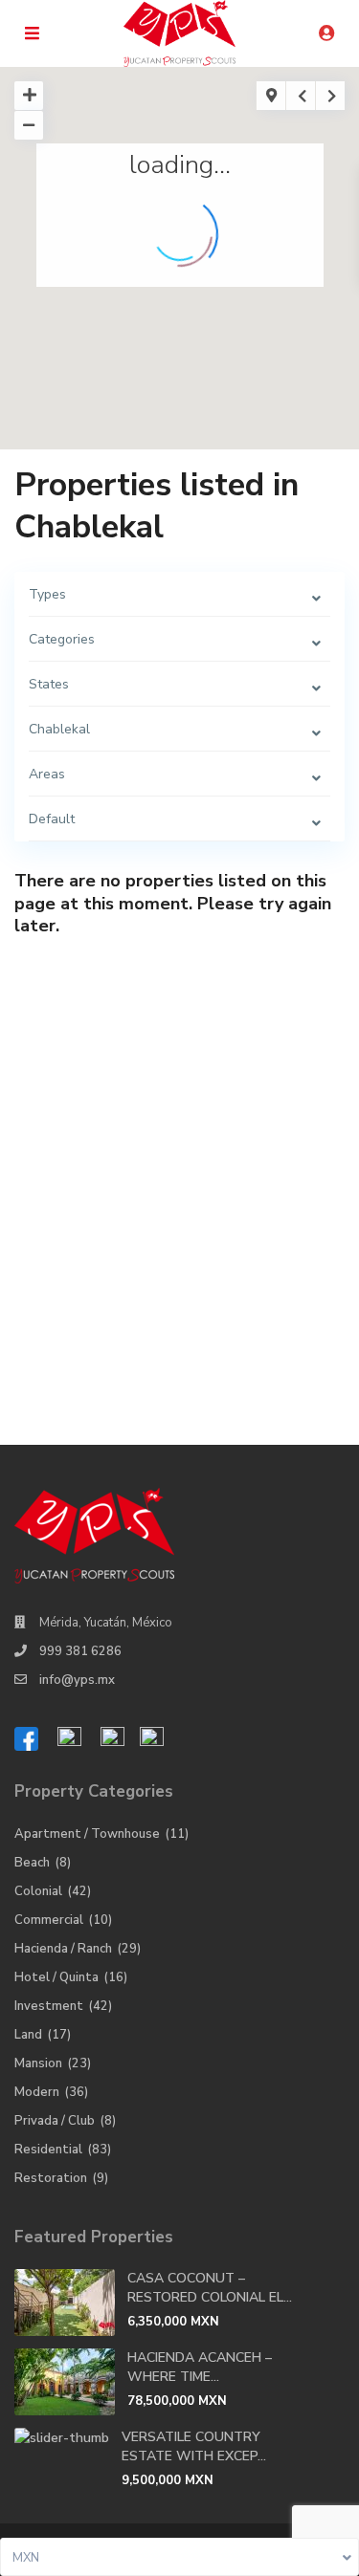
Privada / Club (55, 2121)
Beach (32, 1863)
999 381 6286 (80, 1651)
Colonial (38, 1891)
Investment (49, 2006)
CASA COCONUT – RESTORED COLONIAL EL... (210, 2288)
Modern (37, 2092)
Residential (48, 2150)
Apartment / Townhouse (87, 1834)
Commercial (49, 1920)
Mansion (38, 2063)
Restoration (51, 2178)
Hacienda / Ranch (63, 1949)
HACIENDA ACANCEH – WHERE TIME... (200, 2367)
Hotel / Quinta (56, 1977)
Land (28, 2035)
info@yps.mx (77, 1680)
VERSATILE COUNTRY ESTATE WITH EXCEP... (194, 2446)
